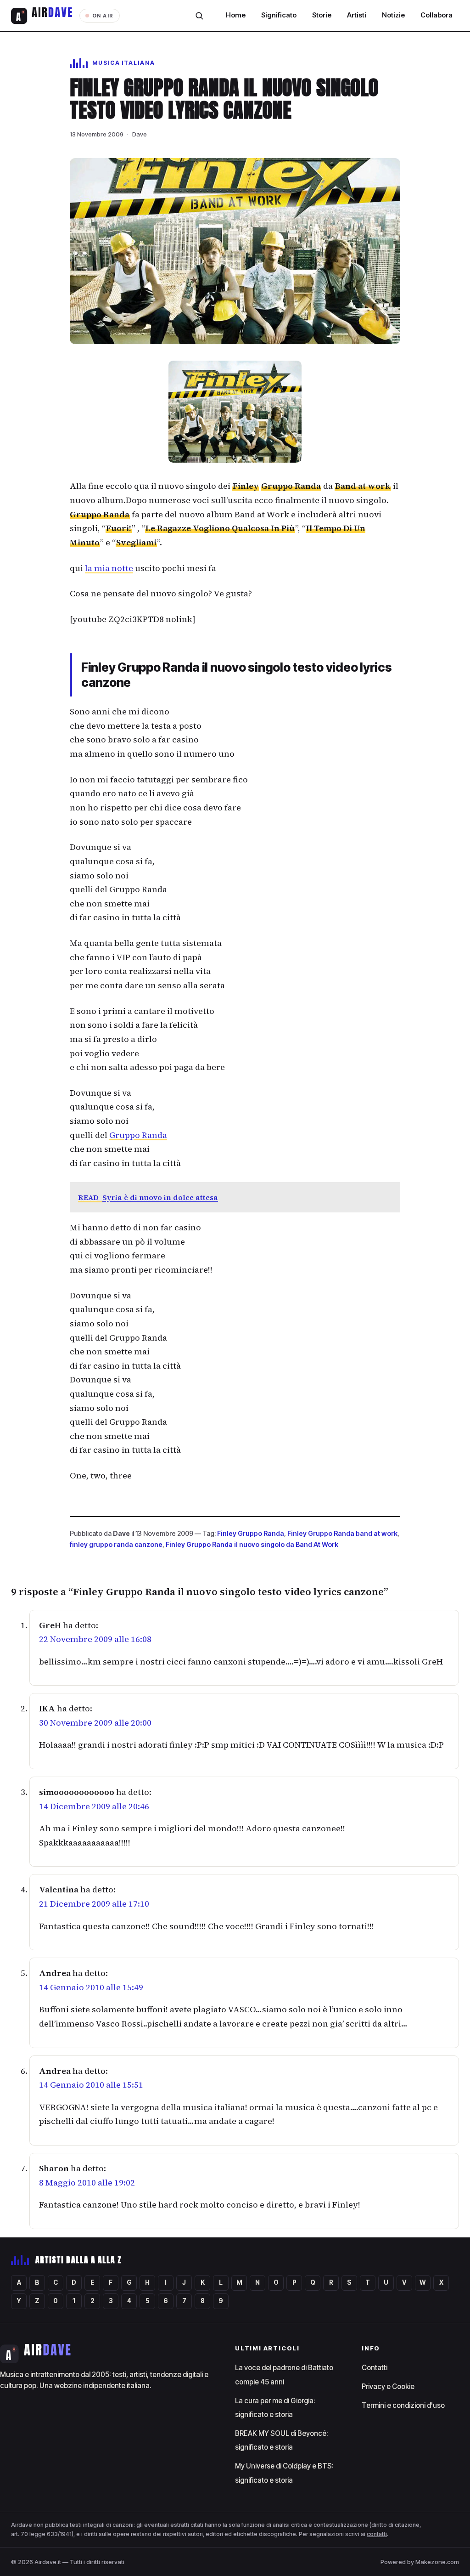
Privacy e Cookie (388, 2386)
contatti (377, 2534)
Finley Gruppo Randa (251, 1533)
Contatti (375, 2368)
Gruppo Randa (138, 1135)
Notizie (393, 15)
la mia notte (109, 568)
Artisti (357, 15)
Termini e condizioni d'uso (403, 2405)
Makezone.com (437, 2562)
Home (236, 15)
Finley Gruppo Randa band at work (342, 1533)
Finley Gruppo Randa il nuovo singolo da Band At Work (252, 1544)
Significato (279, 15)
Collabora (436, 15)
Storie (322, 15)
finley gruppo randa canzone (116, 1544)
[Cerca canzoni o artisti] (199, 16)
